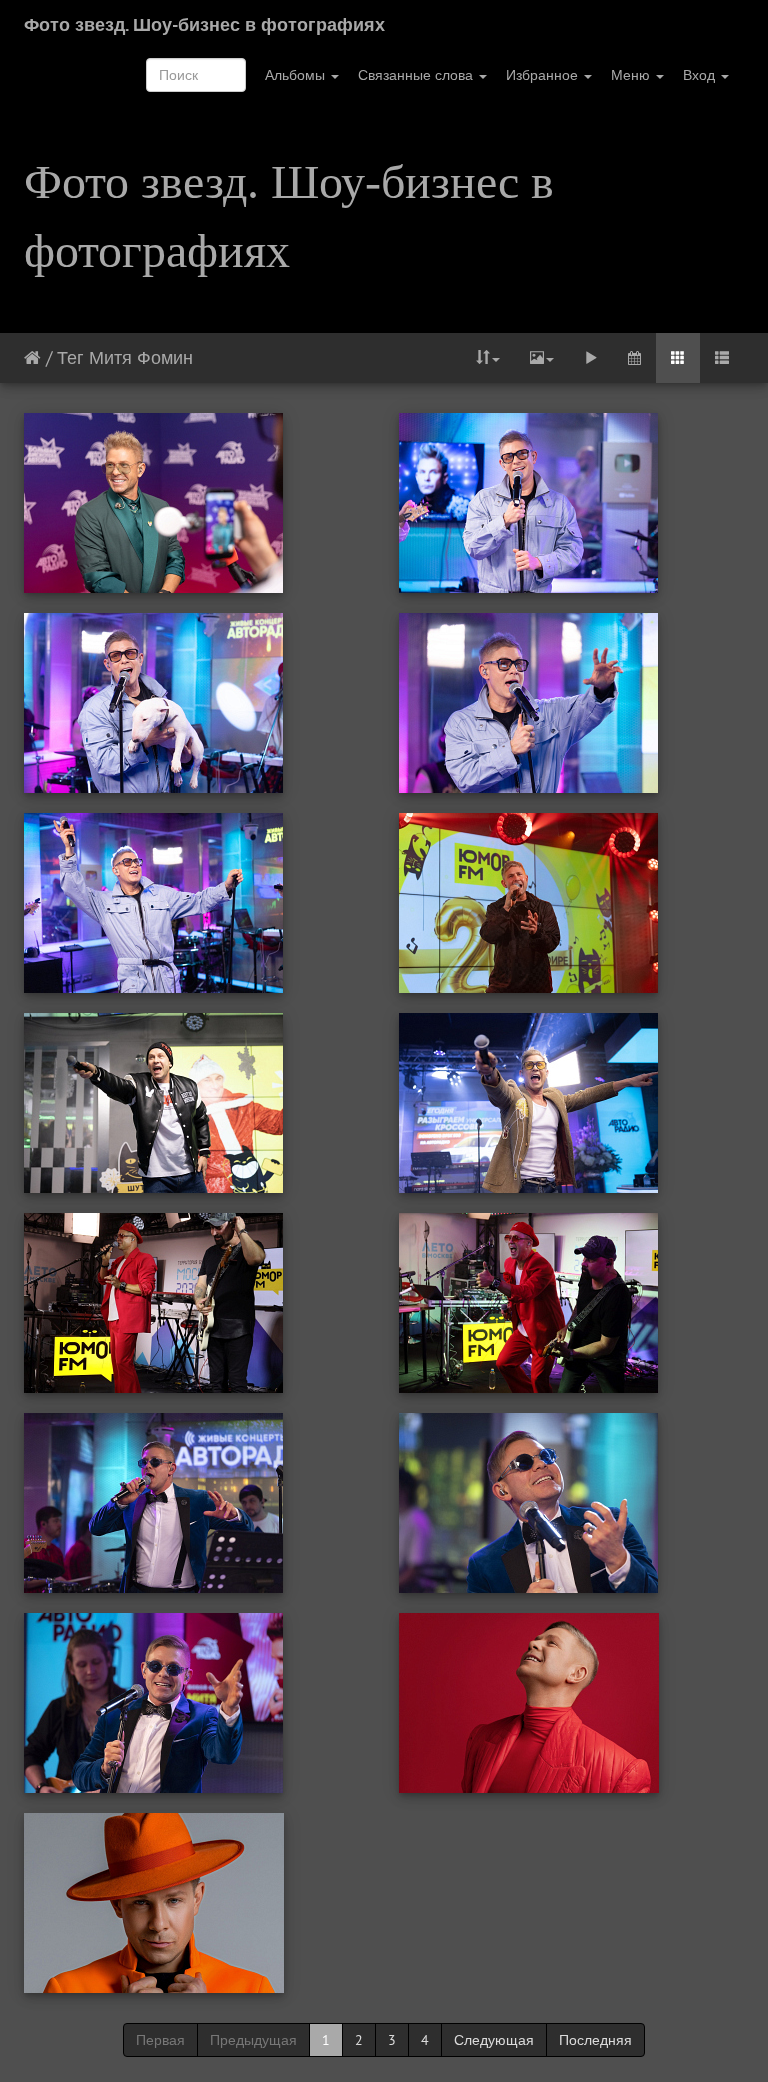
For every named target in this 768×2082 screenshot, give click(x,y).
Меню (632, 75)
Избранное (544, 75)
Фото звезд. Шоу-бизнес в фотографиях (204, 24)
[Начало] (32, 357)
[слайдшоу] (591, 358)
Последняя (595, 2040)
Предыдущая (253, 2040)
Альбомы (297, 75)
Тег (70, 357)
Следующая (494, 2040)
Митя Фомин (141, 357)
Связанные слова (417, 75)
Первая (160, 2040)
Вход (701, 75)
